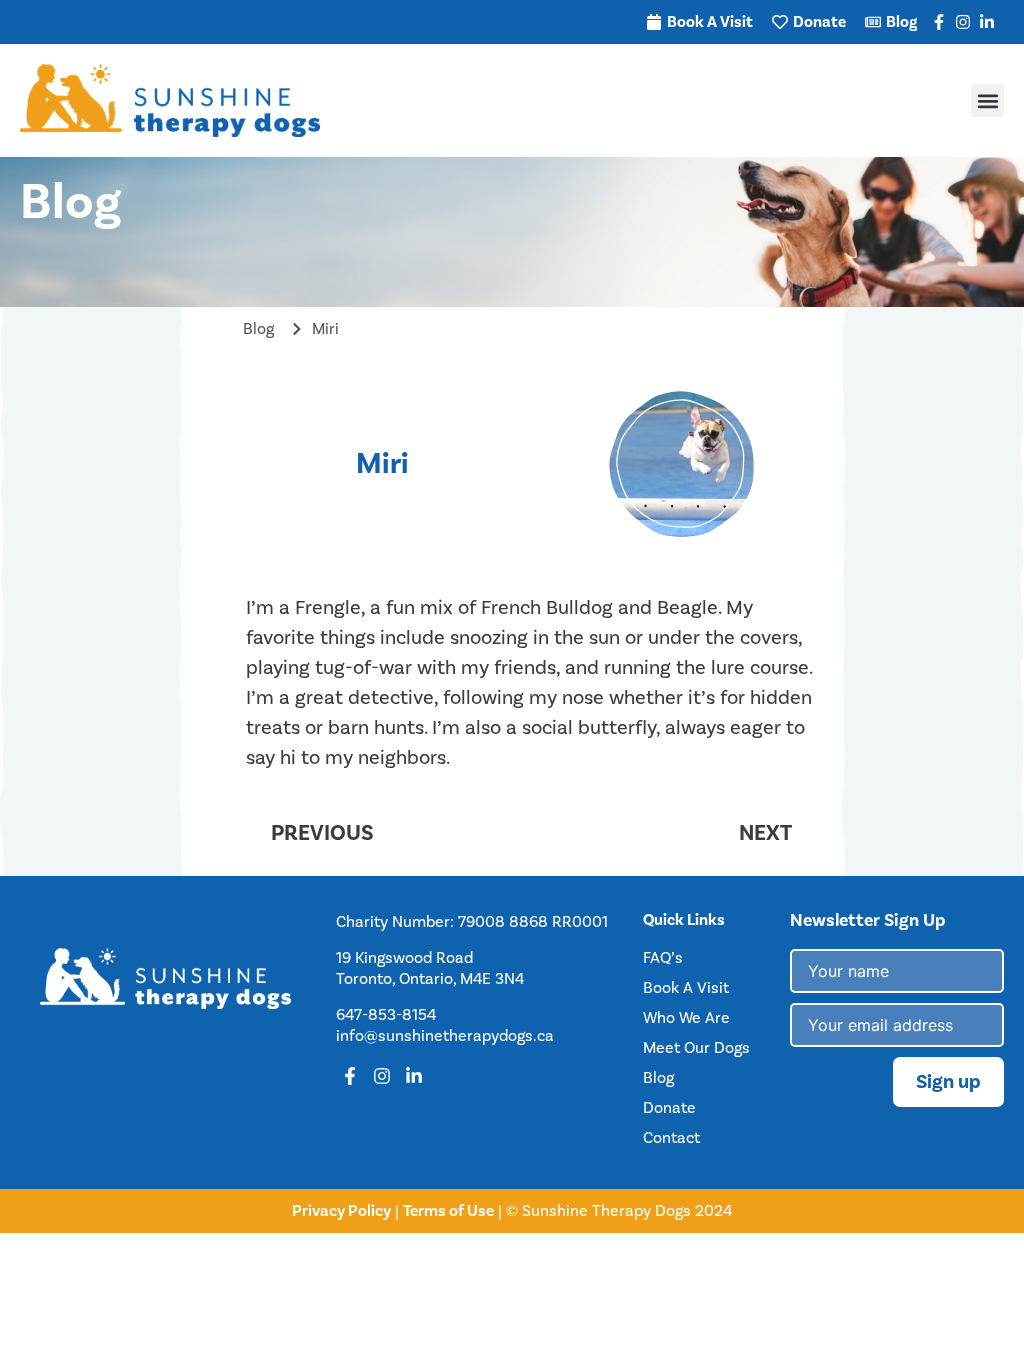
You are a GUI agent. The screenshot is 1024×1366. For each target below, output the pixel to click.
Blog (658, 1078)
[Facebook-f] (939, 22)
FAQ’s (663, 958)
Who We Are (686, 1018)
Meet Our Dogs (696, 1048)
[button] (987, 100)
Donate (669, 1108)
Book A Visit (686, 988)
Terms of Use (448, 1211)
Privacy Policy (341, 1211)
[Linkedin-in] (987, 22)
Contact (671, 1138)
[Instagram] (963, 22)
